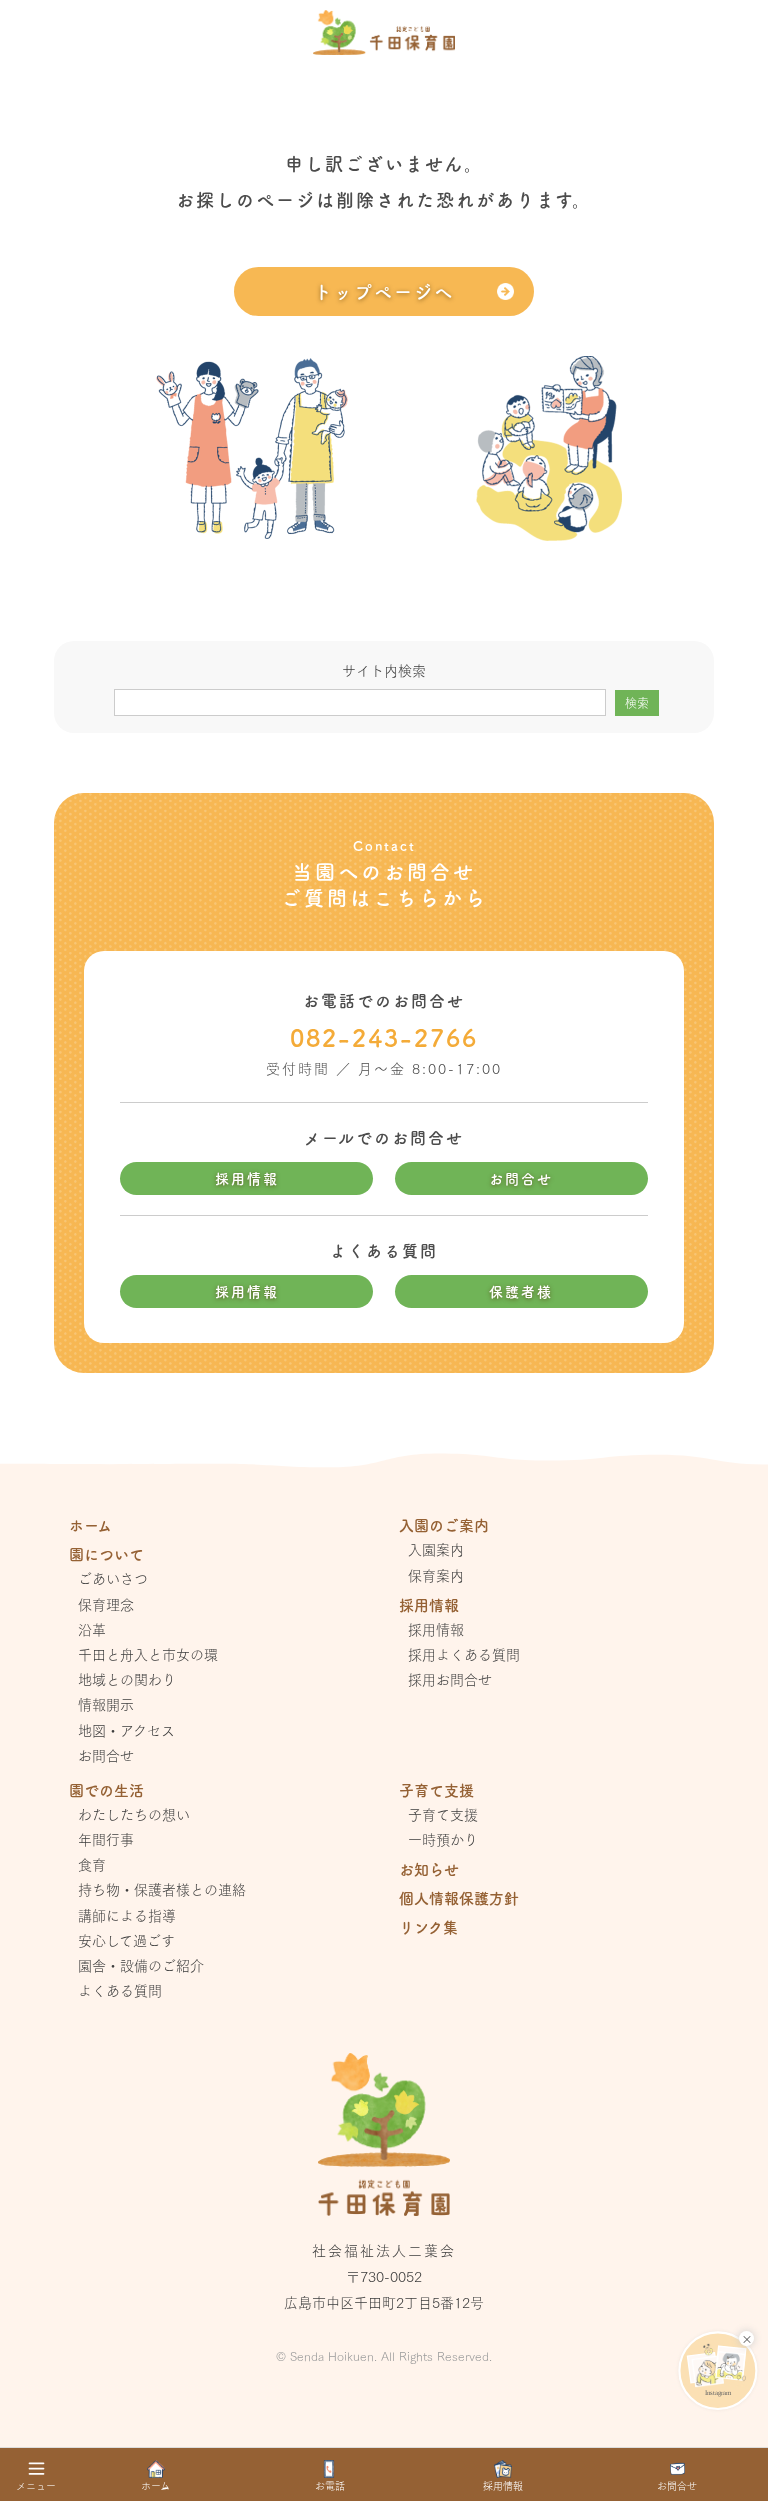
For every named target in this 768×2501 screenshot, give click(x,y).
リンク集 (428, 1926)
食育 (92, 1864)
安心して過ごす (126, 1940)
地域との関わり (127, 1679)
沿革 (92, 1629)
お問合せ (521, 1178)
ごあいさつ (113, 1578)
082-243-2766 (384, 1037)
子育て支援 (443, 1814)
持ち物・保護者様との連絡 (162, 1889)
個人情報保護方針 (459, 1897)
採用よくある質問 (464, 1654)
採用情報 (247, 1178)
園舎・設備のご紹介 (141, 1965)
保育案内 (436, 1575)
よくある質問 (120, 1990)
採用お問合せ (450, 1679)
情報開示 (106, 1704)
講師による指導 (127, 1915)
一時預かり (443, 1839)
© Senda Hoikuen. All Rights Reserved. (384, 2355)
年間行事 (106, 1839)
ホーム (90, 1524)
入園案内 (436, 1549)
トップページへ (384, 291)
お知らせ (429, 1868)
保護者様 (521, 1291)
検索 (637, 702)
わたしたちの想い (134, 1814)
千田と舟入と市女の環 (148, 1654)
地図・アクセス (126, 1730)
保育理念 (106, 1604)
